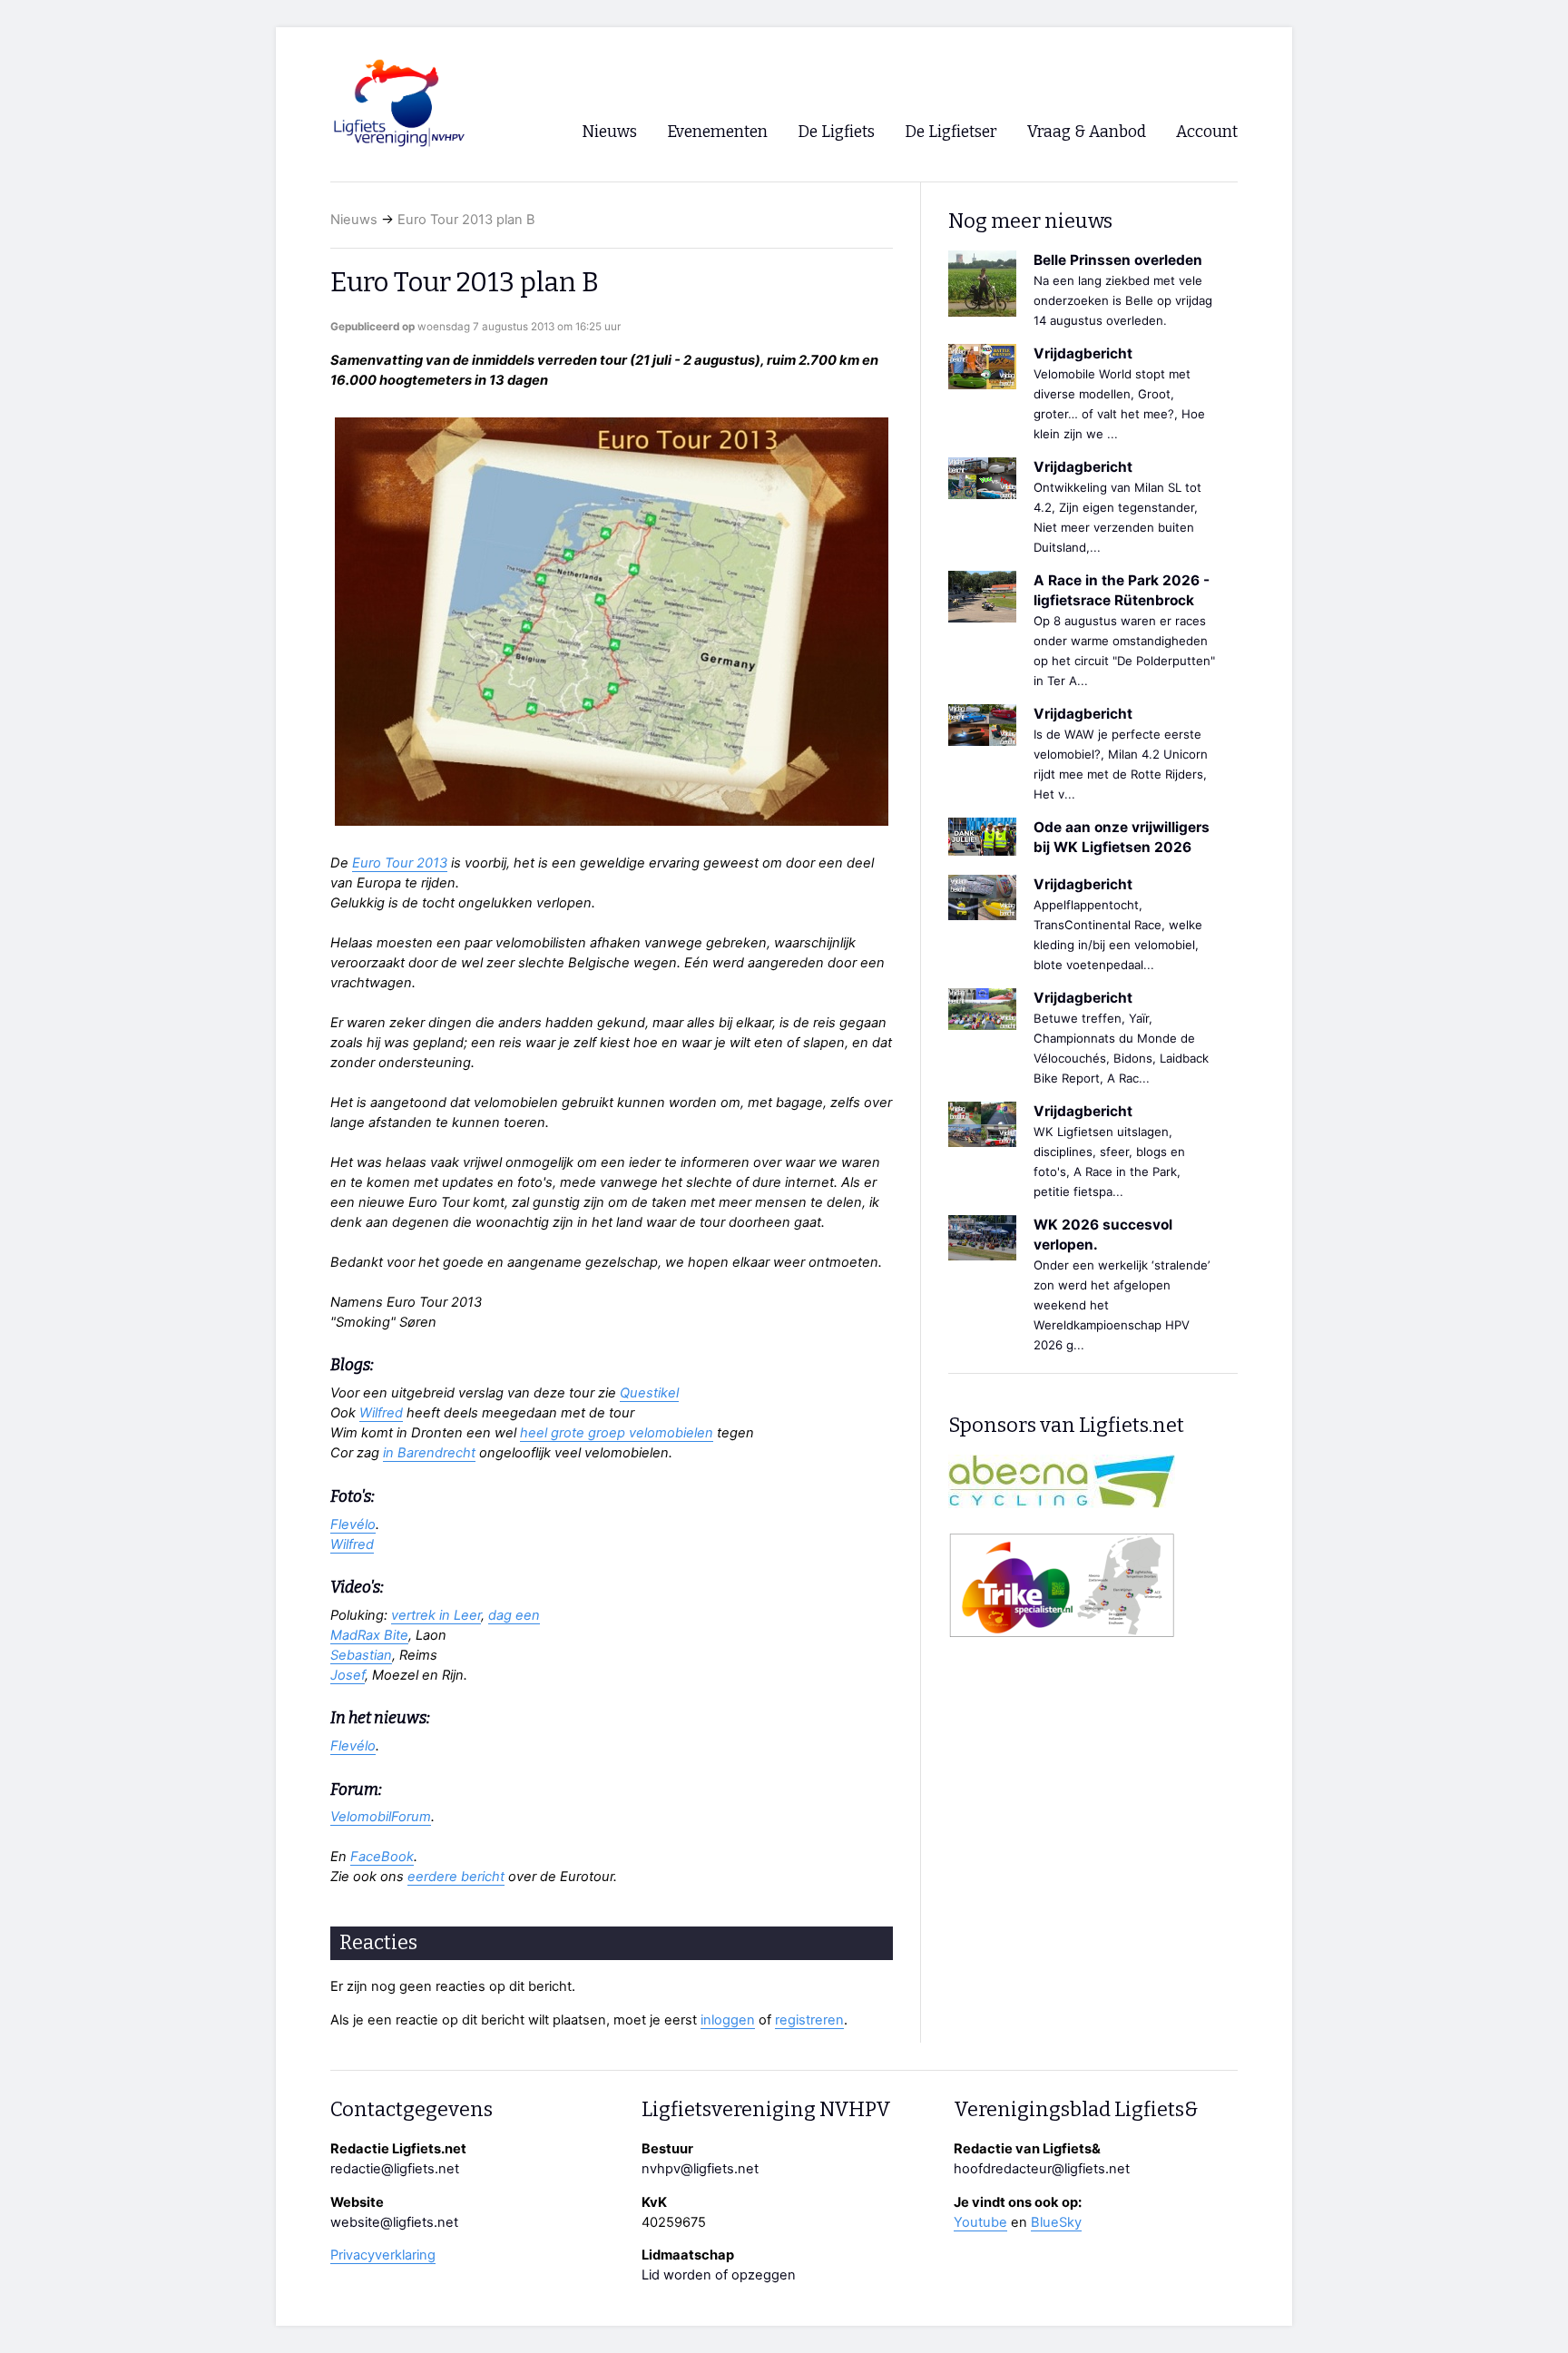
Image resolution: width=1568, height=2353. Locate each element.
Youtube (980, 2222)
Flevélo (353, 1525)
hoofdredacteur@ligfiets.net (1042, 2169)
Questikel (649, 1393)
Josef (348, 1675)
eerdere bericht (456, 1877)
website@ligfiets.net (394, 2222)
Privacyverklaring (383, 2255)
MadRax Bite (369, 1635)
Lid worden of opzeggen (719, 2275)
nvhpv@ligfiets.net (700, 2169)
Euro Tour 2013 (400, 863)
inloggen (728, 2020)
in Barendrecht (429, 1453)
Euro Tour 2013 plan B (466, 220)
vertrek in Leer (436, 1615)
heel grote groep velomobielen (617, 1433)
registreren (809, 2020)
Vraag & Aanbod (1087, 132)
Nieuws (354, 220)
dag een (514, 1615)
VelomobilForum (381, 1817)
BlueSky (1056, 2222)
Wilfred (381, 1413)
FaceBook (382, 1857)
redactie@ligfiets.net (395, 2169)
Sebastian (361, 1655)
